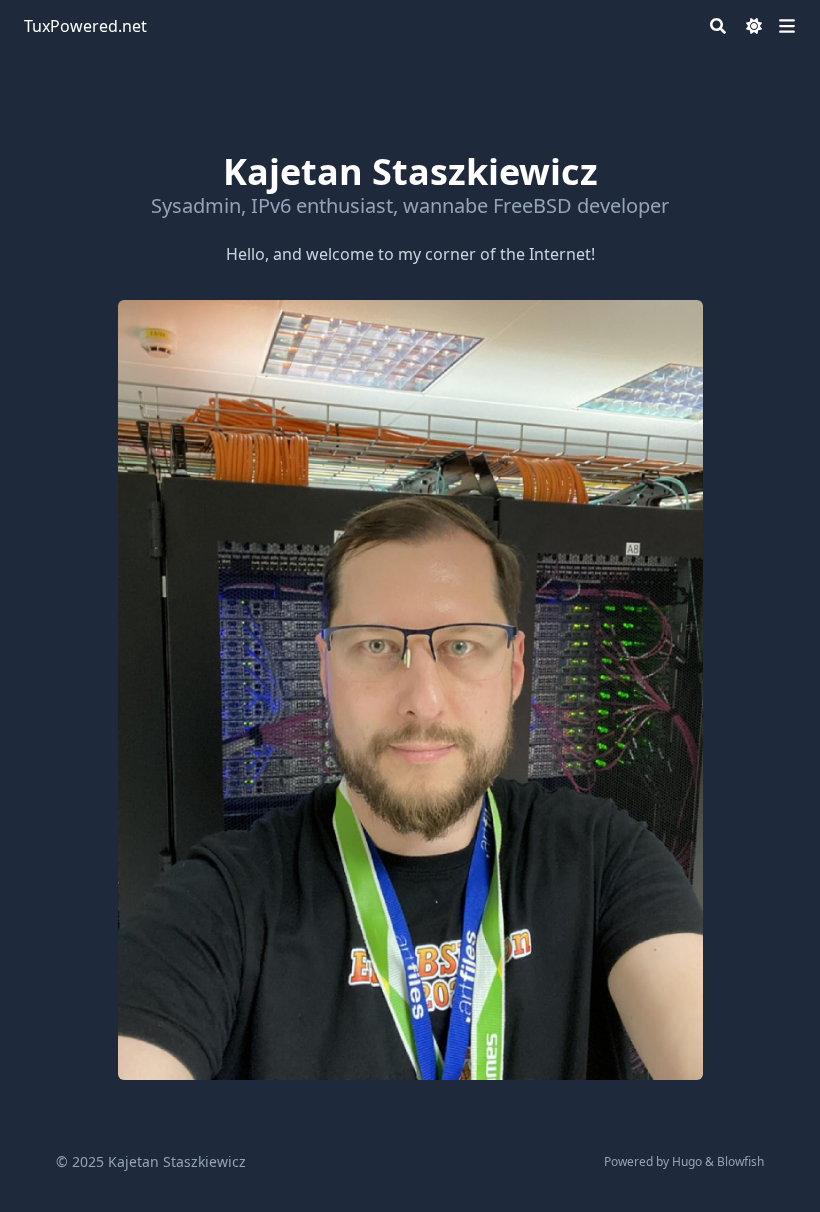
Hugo (687, 1161)
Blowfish (740, 1161)
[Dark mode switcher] (754, 26)
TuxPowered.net (85, 26)
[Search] (718, 26)
